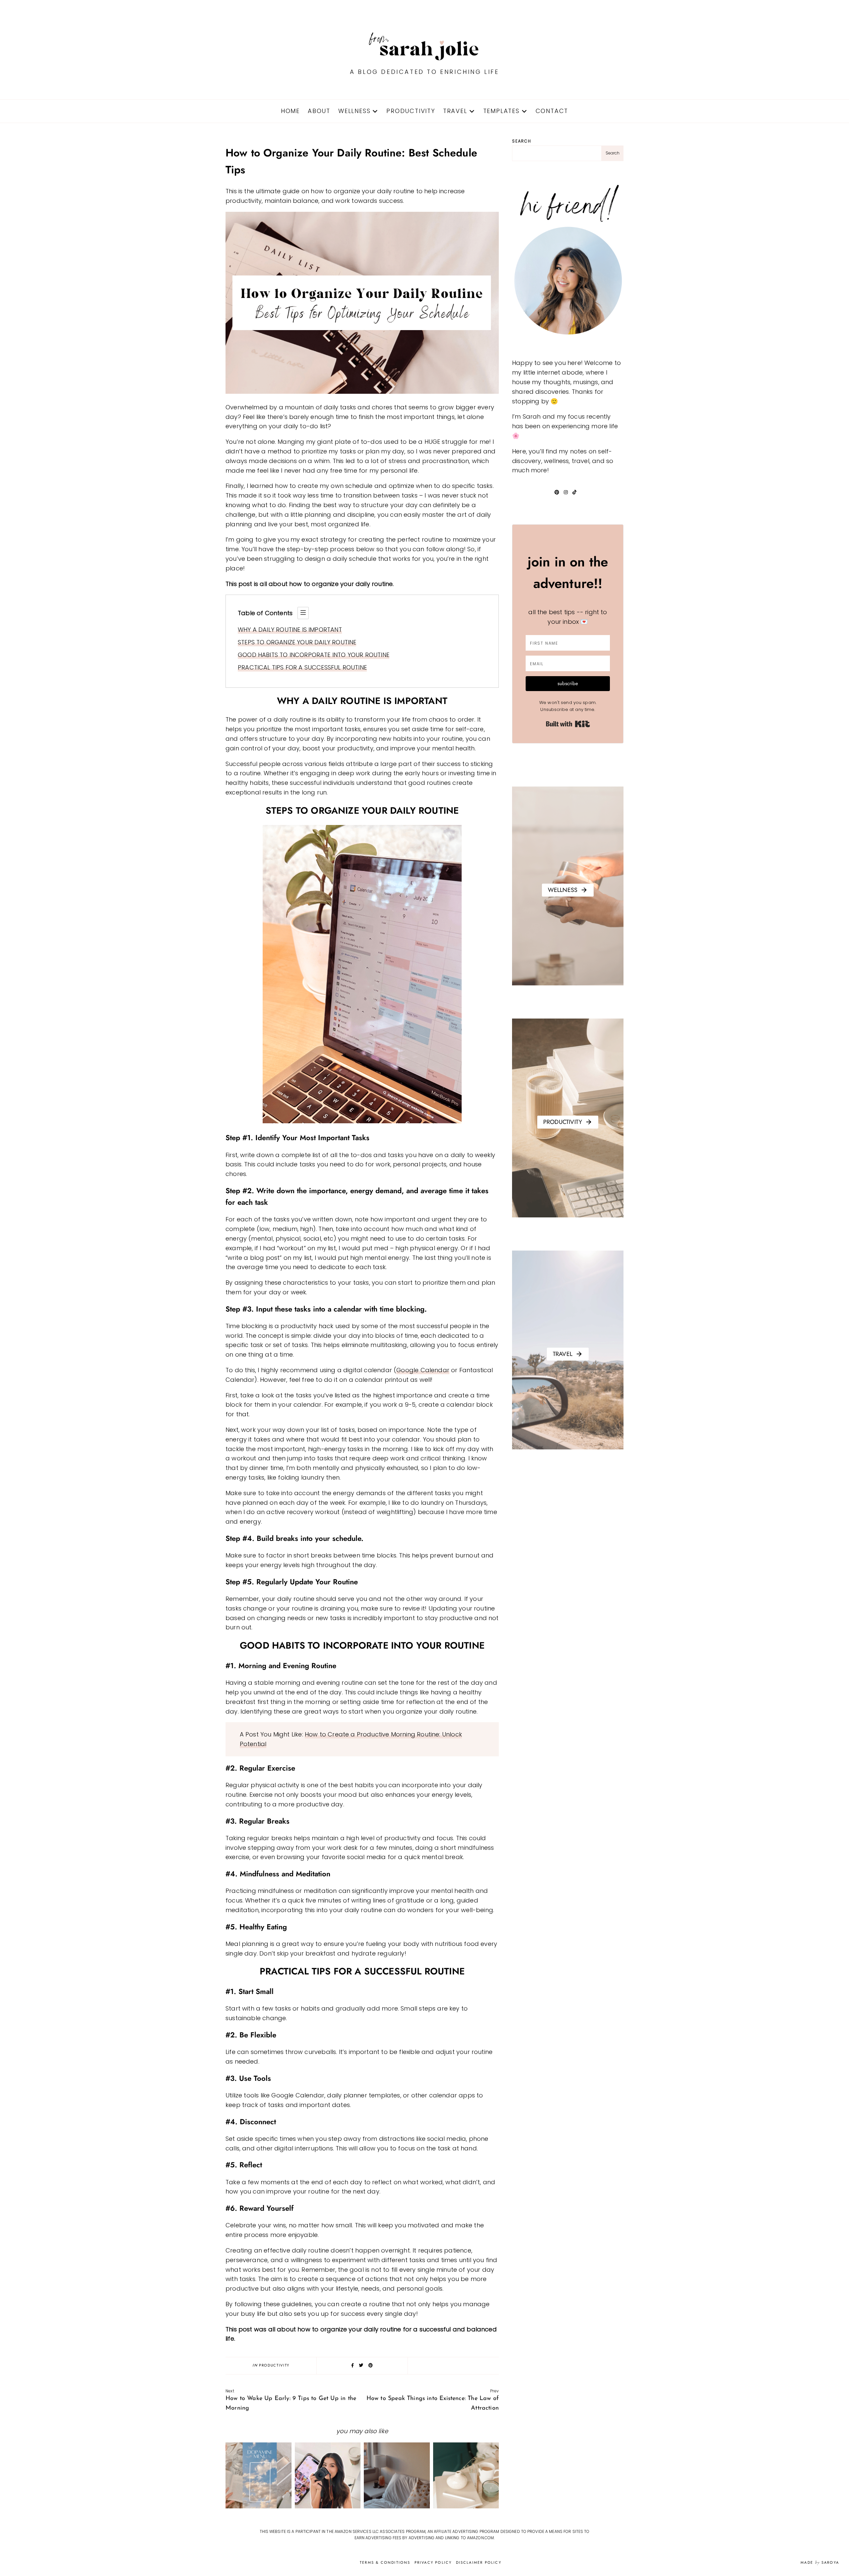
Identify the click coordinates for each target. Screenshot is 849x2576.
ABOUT (319, 111)
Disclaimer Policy (479, 2562)
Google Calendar (423, 1370)
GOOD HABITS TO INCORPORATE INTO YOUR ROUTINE (314, 655)
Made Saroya (820, 2562)
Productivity (274, 2365)
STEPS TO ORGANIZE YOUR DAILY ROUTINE (297, 642)
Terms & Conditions (385, 2562)
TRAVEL (455, 111)
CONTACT (552, 111)
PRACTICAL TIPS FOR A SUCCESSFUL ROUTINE (302, 667)
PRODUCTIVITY (411, 111)
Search (522, 141)
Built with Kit (568, 724)
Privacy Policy (433, 2562)
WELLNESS (354, 111)
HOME (290, 111)
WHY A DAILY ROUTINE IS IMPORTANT (290, 630)
